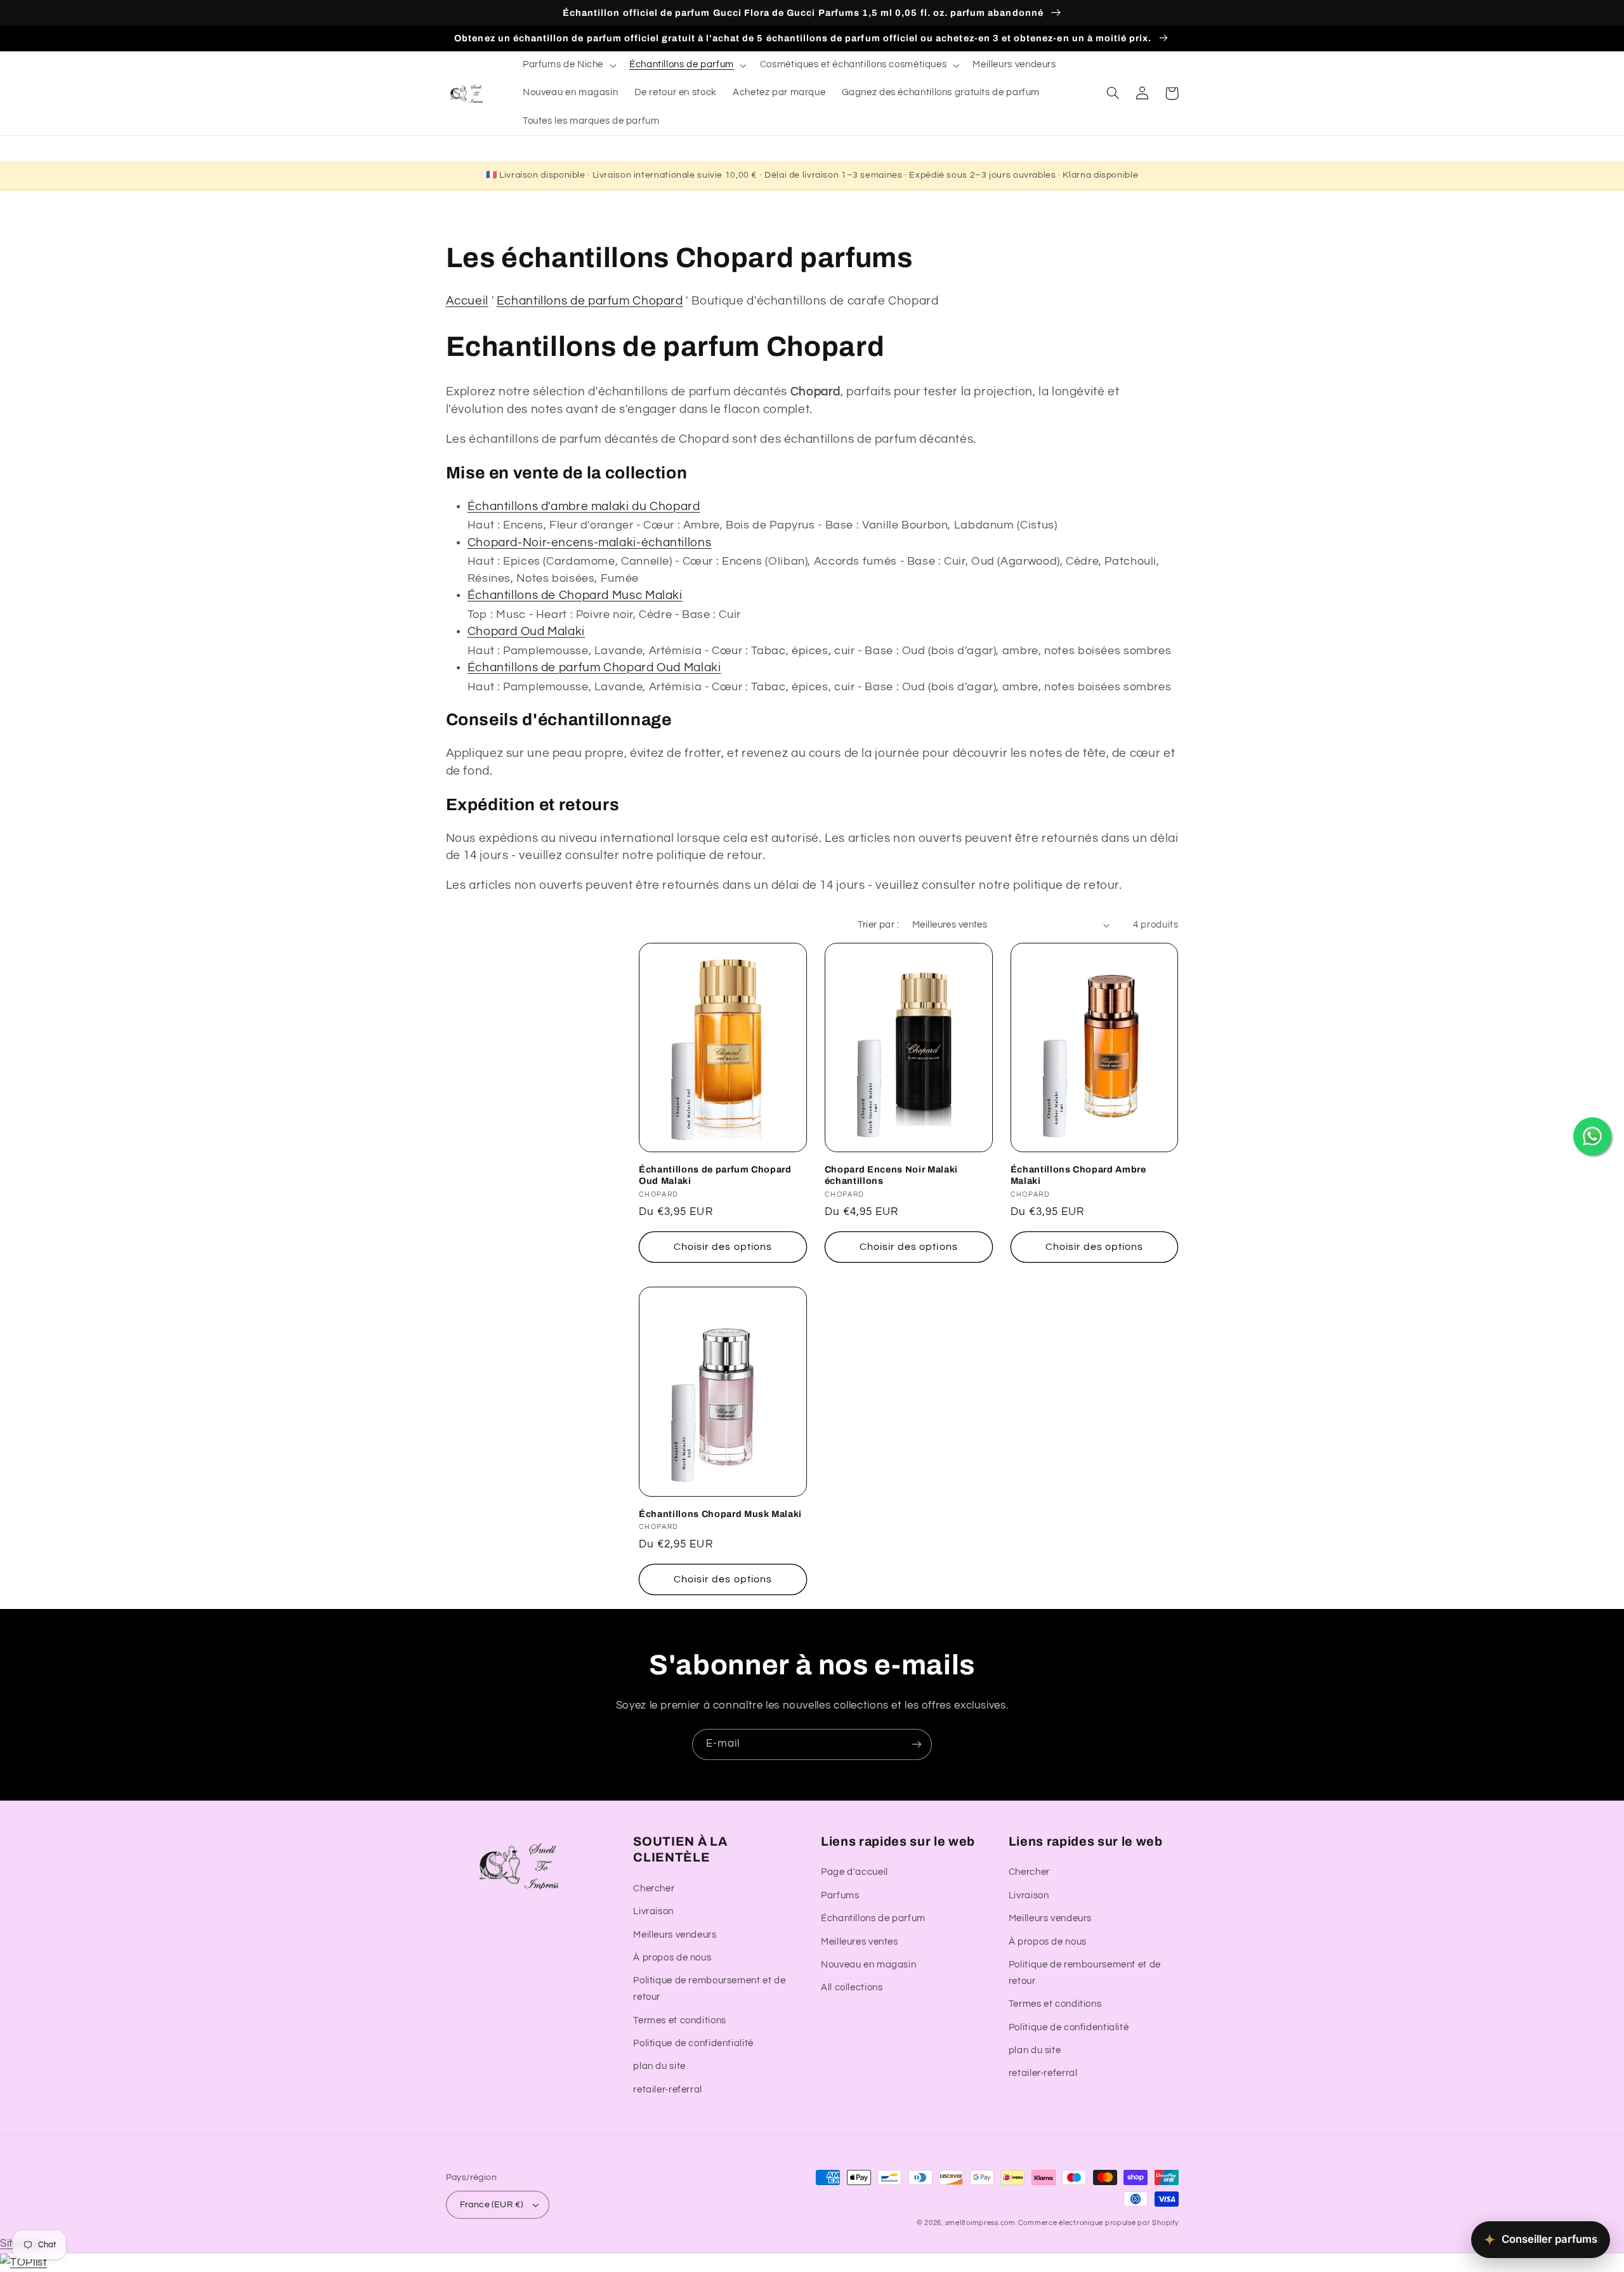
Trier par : (878, 925)
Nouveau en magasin (868, 1965)
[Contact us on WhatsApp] (1592, 1136)
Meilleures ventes (860, 1942)
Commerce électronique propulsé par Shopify (1098, 2223)
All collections (852, 1987)
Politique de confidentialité (693, 2043)
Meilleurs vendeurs (675, 1935)
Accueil (467, 301)
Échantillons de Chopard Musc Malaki (575, 595)
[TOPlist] (23, 2262)
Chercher (654, 1888)
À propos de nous (672, 1958)
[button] (568, 65)
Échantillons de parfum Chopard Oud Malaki (594, 668)
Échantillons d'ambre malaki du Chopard (584, 507)
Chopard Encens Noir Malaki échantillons (891, 1175)
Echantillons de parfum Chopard (590, 301)
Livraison (653, 1911)
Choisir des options (723, 1247)
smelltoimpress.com (980, 2223)
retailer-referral (668, 2090)
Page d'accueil (855, 1872)
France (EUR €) (492, 2205)
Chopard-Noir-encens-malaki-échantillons (590, 543)
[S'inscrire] (917, 1744)
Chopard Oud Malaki (526, 632)
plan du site (659, 2066)
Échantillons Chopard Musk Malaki (720, 1514)
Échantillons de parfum (873, 1918)
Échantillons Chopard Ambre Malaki (1078, 1175)
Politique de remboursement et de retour (709, 1989)
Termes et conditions (680, 2020)
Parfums (840, 1895)
